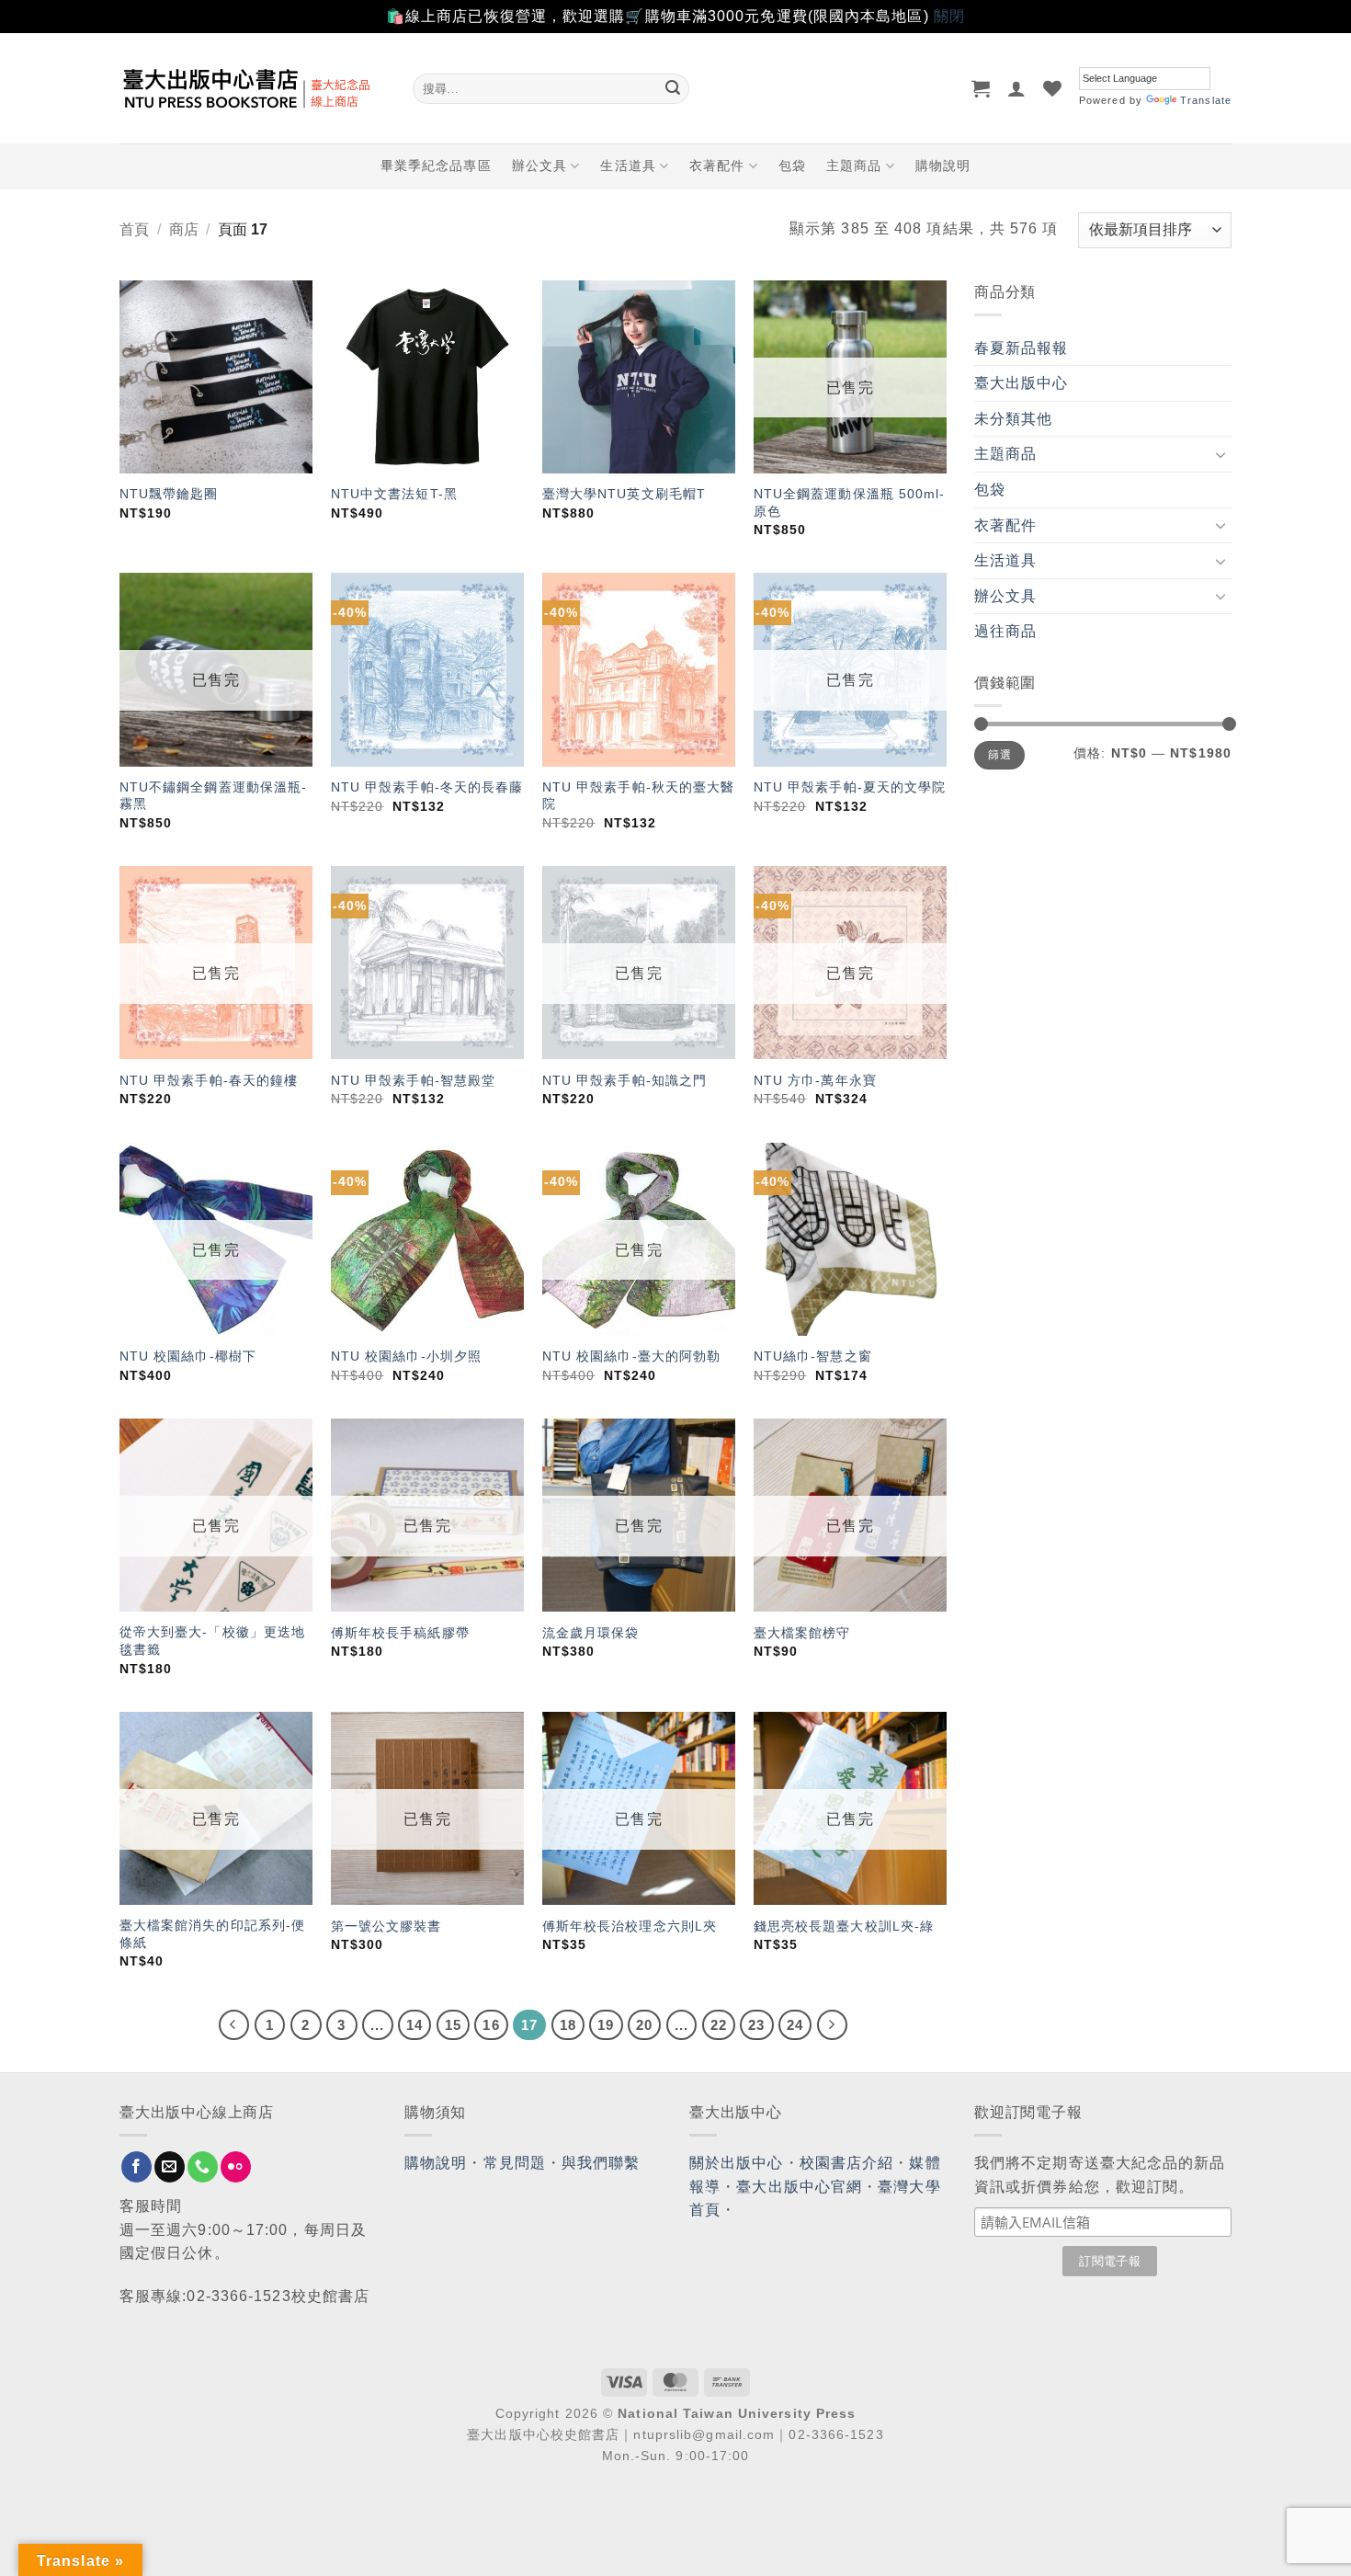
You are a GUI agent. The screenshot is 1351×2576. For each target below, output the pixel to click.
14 (414, 2025)
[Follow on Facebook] (136, 2167)
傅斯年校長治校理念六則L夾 (630, 1926)
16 (491, 2025)
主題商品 (854, 165)
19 (606, 2025)
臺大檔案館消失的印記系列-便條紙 (212, 1934)
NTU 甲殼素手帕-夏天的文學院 (850, 787)
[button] (981, 88)
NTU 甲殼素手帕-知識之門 (624, 1080)
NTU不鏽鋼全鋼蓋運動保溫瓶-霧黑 (214, 796)
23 (756, 2025)
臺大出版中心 (1022, 383)
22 (719, 2025)
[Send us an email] (170, 2167)
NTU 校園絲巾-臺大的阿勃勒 (632, 1356)
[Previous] (234, 2025)
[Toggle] (1220, 454)
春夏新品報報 (1022, 348)
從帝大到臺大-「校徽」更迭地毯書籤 (212, 1641)
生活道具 (628, 165)
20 (644, 2025)
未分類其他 (1014, 419)
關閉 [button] (949, 16)
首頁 (134, 229)
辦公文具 (539, 165)
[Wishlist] (1053, 88)
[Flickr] (236, 2167)
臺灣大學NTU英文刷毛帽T (624, 494)
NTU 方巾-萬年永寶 (815, 1080)
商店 (184, 229)
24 (795, 2025)
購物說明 (943, 165)
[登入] (1017, 88)
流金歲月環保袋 (591, 1633)
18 (568, 2025)
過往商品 (1005, 631)
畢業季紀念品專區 (436, 165)
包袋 (792, 165)
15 (453, 2025)
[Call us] (203, 2167)
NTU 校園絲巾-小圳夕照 (406, 1356)
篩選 (999, 755)
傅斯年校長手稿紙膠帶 (400, 1633)
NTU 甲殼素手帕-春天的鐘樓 (209, 1080)
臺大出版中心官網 (799, 2187)
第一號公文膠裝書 (386, 1926)
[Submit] (673, 88)
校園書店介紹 (847, 2163)
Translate (1206, 100)
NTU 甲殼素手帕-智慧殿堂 (413, 1080)
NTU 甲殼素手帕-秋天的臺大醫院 (639, 796)
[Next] (833, 2025)
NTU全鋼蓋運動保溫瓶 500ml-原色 (850, 502)
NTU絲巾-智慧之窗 (813, 1356)
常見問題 (515, 2163)
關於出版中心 (737, 2163)
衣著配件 (717, 165)
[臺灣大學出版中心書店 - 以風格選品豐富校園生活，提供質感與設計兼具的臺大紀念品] (252, 88)
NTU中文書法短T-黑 (394, 494)
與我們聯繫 (601, 2163)
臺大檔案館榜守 (802, 1633)
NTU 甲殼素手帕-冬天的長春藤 (427, 787)
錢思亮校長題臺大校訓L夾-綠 (844, 1926)
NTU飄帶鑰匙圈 (169, 494)
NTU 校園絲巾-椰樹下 (188, 1356)
